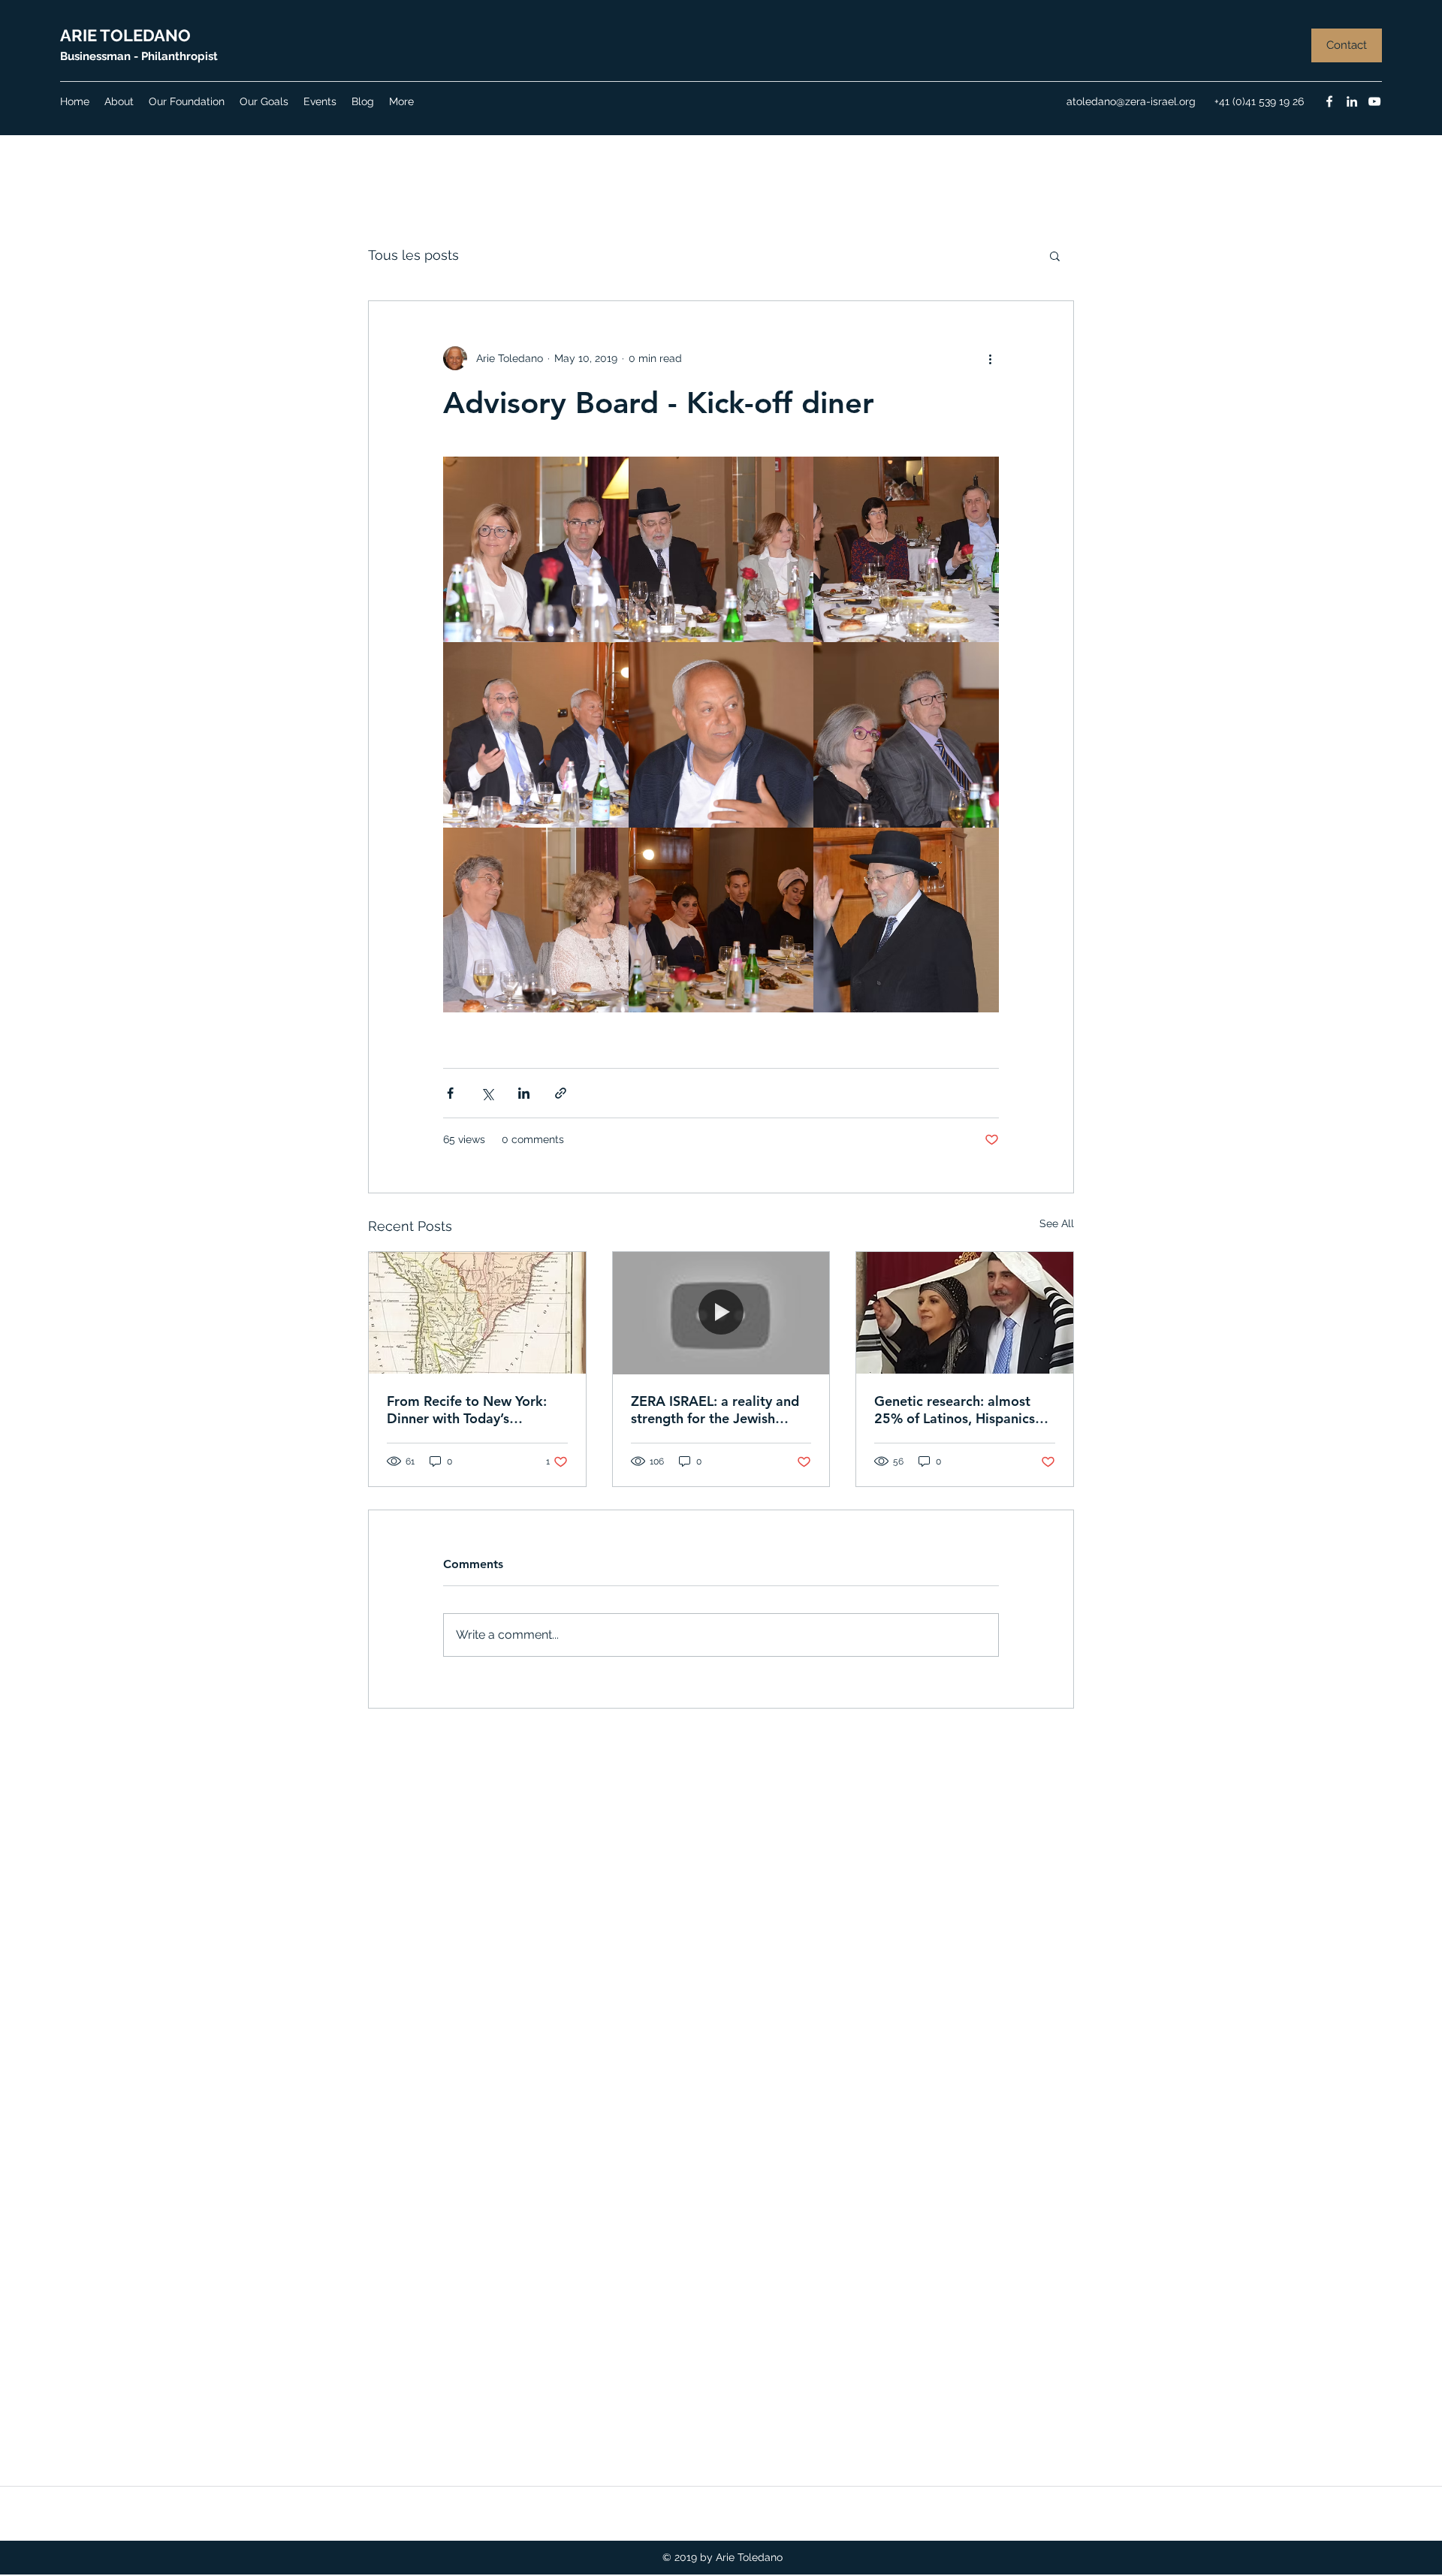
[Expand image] (536, 549)
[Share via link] (561, 1093)
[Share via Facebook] (450, 1093)
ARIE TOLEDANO (125, 35)
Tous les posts (413, 255)
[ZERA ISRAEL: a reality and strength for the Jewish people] (721, 1313)
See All (1057, 1223)
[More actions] (990, 358)
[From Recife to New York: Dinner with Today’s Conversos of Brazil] (477, 1313)
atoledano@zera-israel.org (1131, 101)
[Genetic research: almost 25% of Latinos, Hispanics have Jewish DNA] (965, 1313)
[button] (1347, 45)
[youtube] (1374, 101)
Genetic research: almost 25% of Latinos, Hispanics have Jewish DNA (955, 1410)
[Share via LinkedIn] (524, 1093)
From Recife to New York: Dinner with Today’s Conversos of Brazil (467, 1410)
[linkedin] (1352, 101)
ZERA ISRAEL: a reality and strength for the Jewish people (715, 1410)
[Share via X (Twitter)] (487, 1093)
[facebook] (1329, 101)
